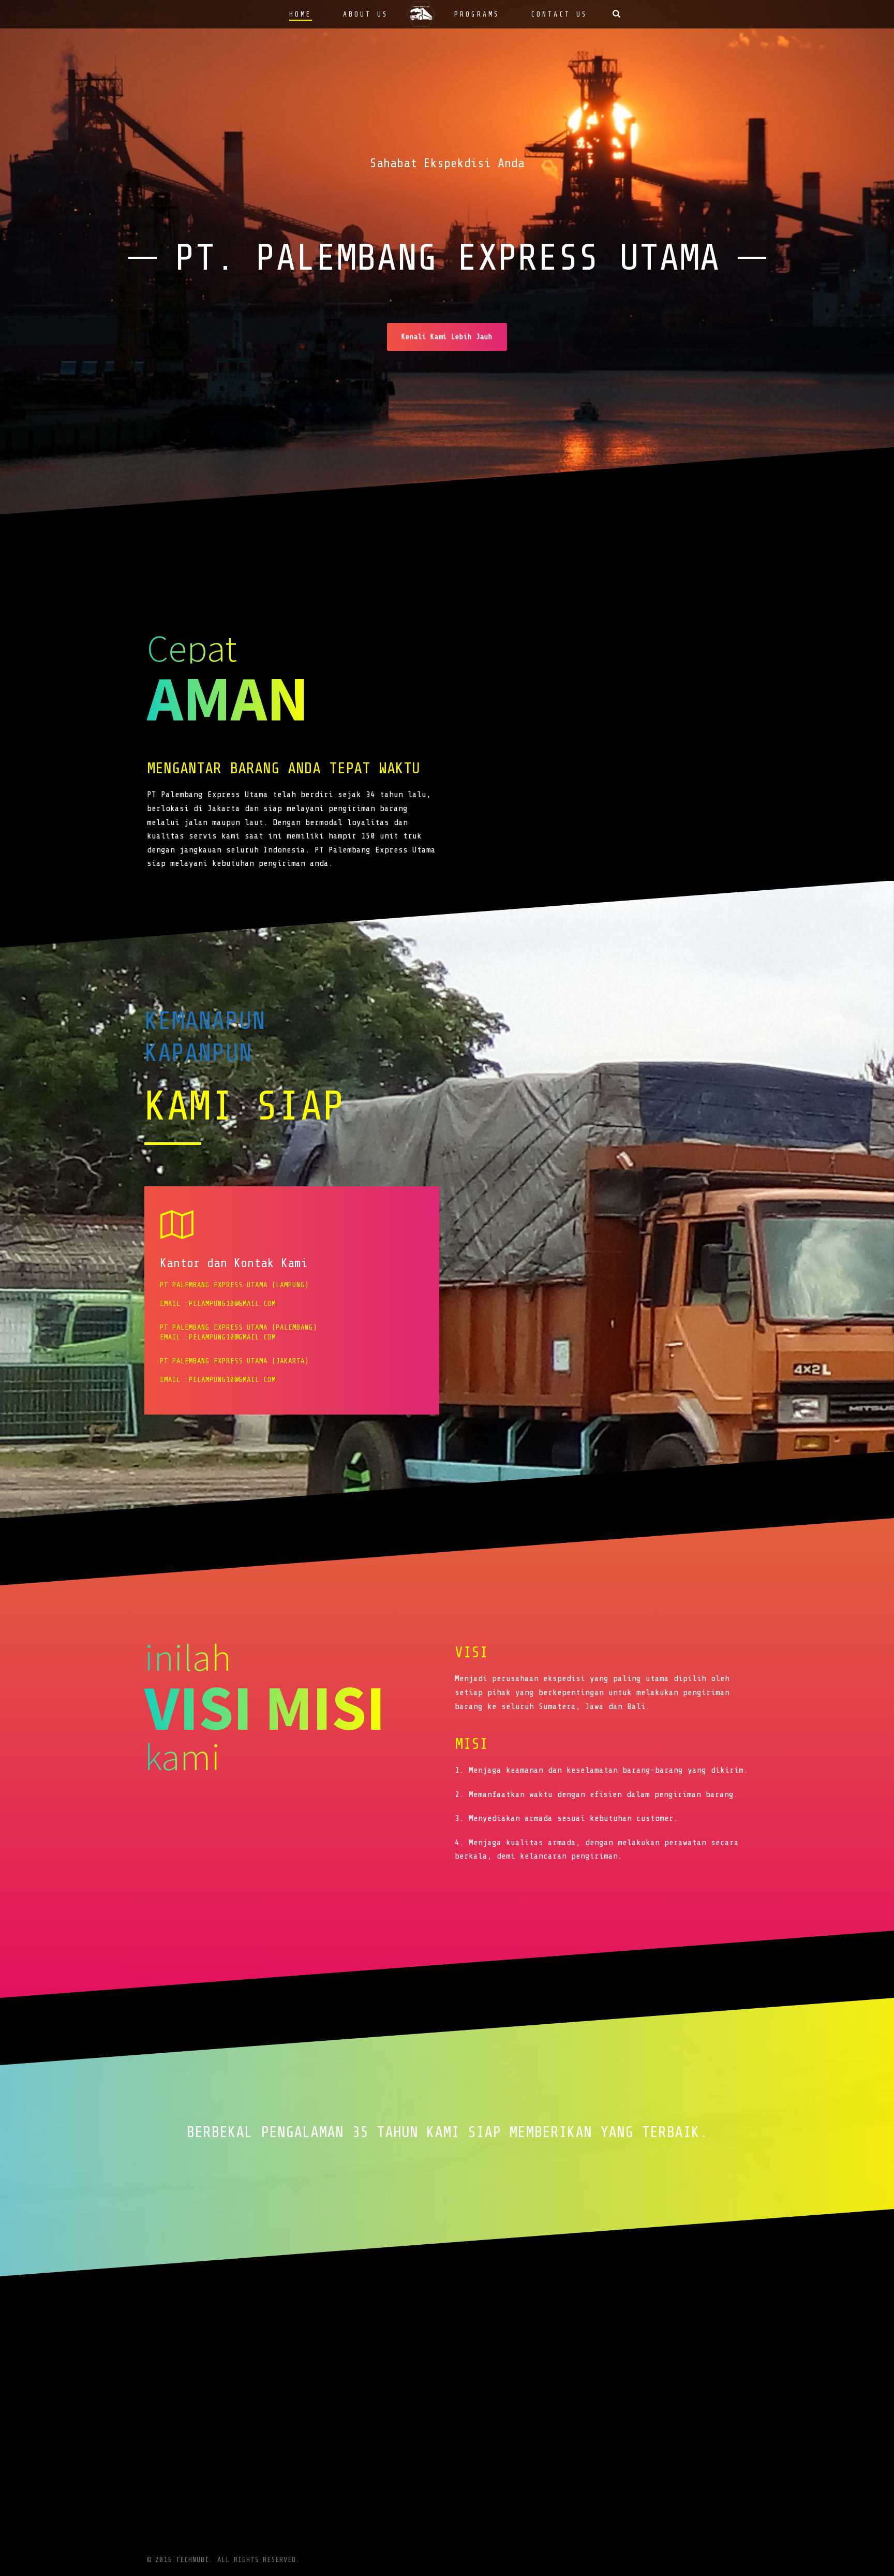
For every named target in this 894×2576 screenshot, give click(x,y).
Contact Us (559, 14)
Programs (477, 14)
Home (301, 14)
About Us (366, 14)
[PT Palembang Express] (422, 14)
